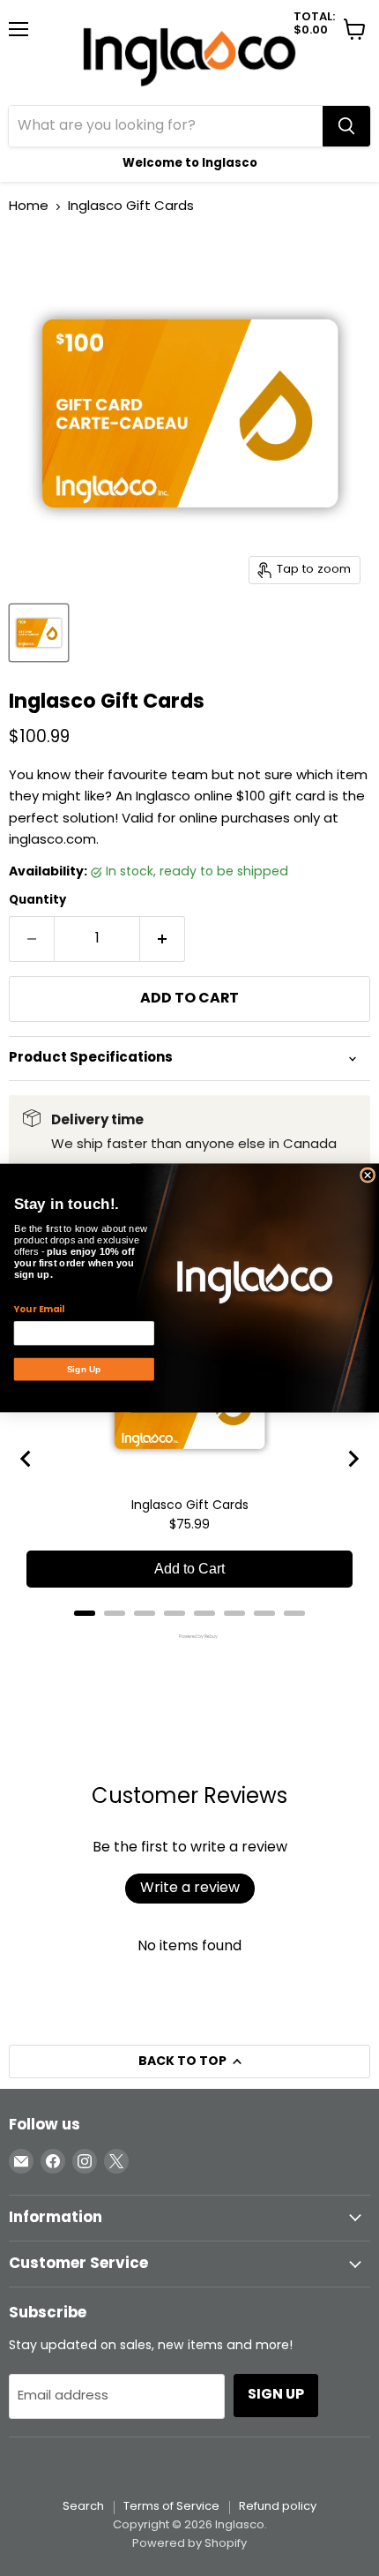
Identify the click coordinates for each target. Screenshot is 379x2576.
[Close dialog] (368, 1175)
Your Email (39, 1310)
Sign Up (84, 1369)
